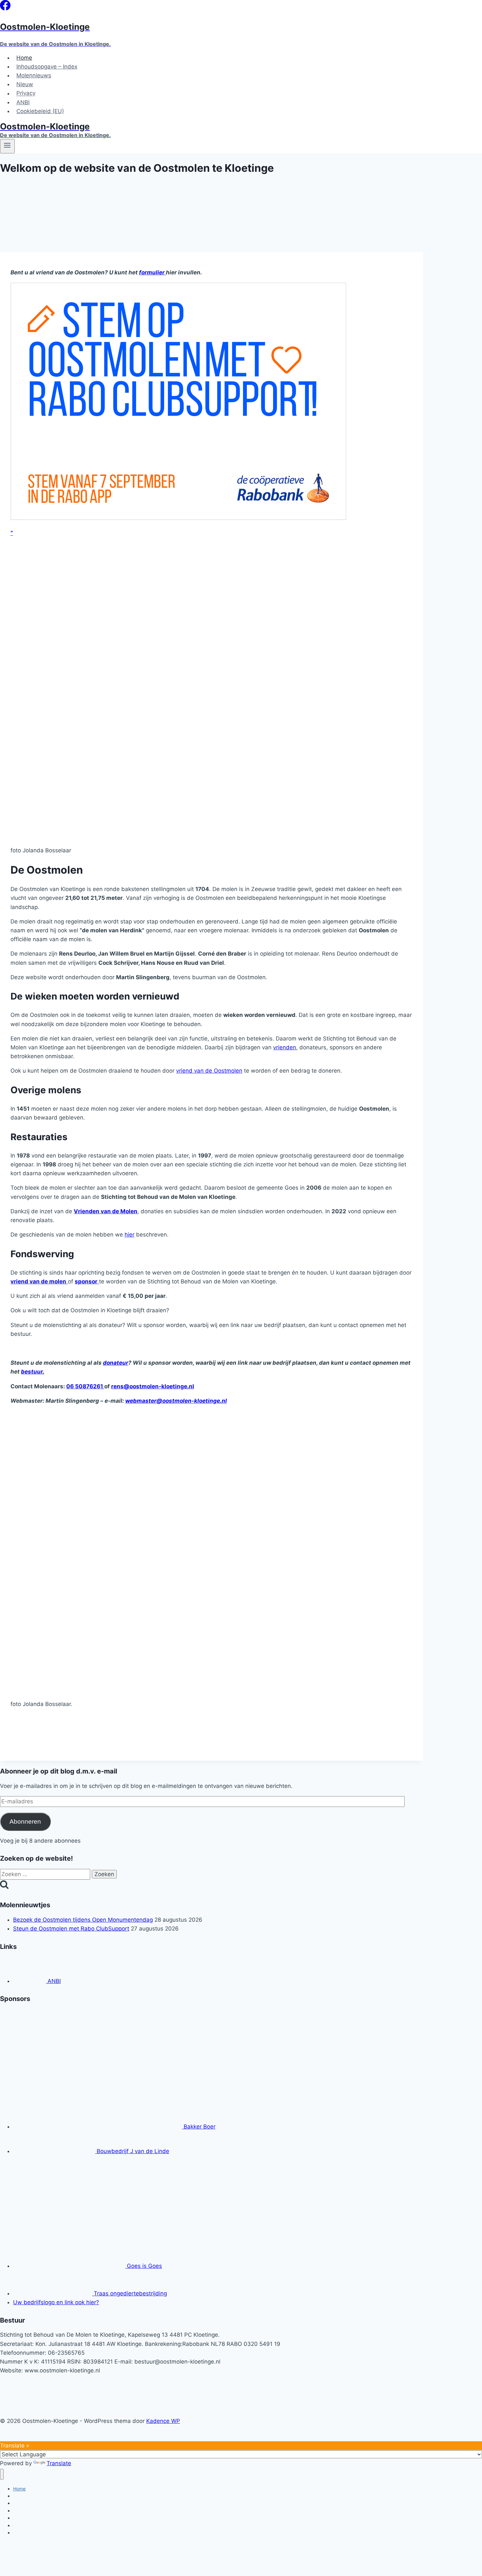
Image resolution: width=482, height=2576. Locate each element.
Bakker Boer (199, 2127)
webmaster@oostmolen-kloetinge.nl (176, 1401)
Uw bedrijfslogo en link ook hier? (56, 2302)
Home (24, 58)
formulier (152, 272)
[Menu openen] (7, 146)
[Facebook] (5, 9)
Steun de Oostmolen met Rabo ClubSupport (71, 1929)
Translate (59, 2463)
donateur (116, 1363)
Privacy (26, 93)
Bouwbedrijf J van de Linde (132, 2151)
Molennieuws (34, 75)
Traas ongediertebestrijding (130, 2293)
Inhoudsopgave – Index (47, 67)
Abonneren (25, 1822)
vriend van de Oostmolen (209, 1071)
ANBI (23, 102)
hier (130, 1235)
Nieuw (25, 84)
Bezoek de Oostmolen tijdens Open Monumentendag (83, 1920)
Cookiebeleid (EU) (40, 111)
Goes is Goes (144, 2266)
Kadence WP (163, 2421)
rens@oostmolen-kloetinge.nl (153, 1386)
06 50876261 (85, 1386)
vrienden (285, 1047)
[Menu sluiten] (2, 2474)
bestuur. (33, 1372)
